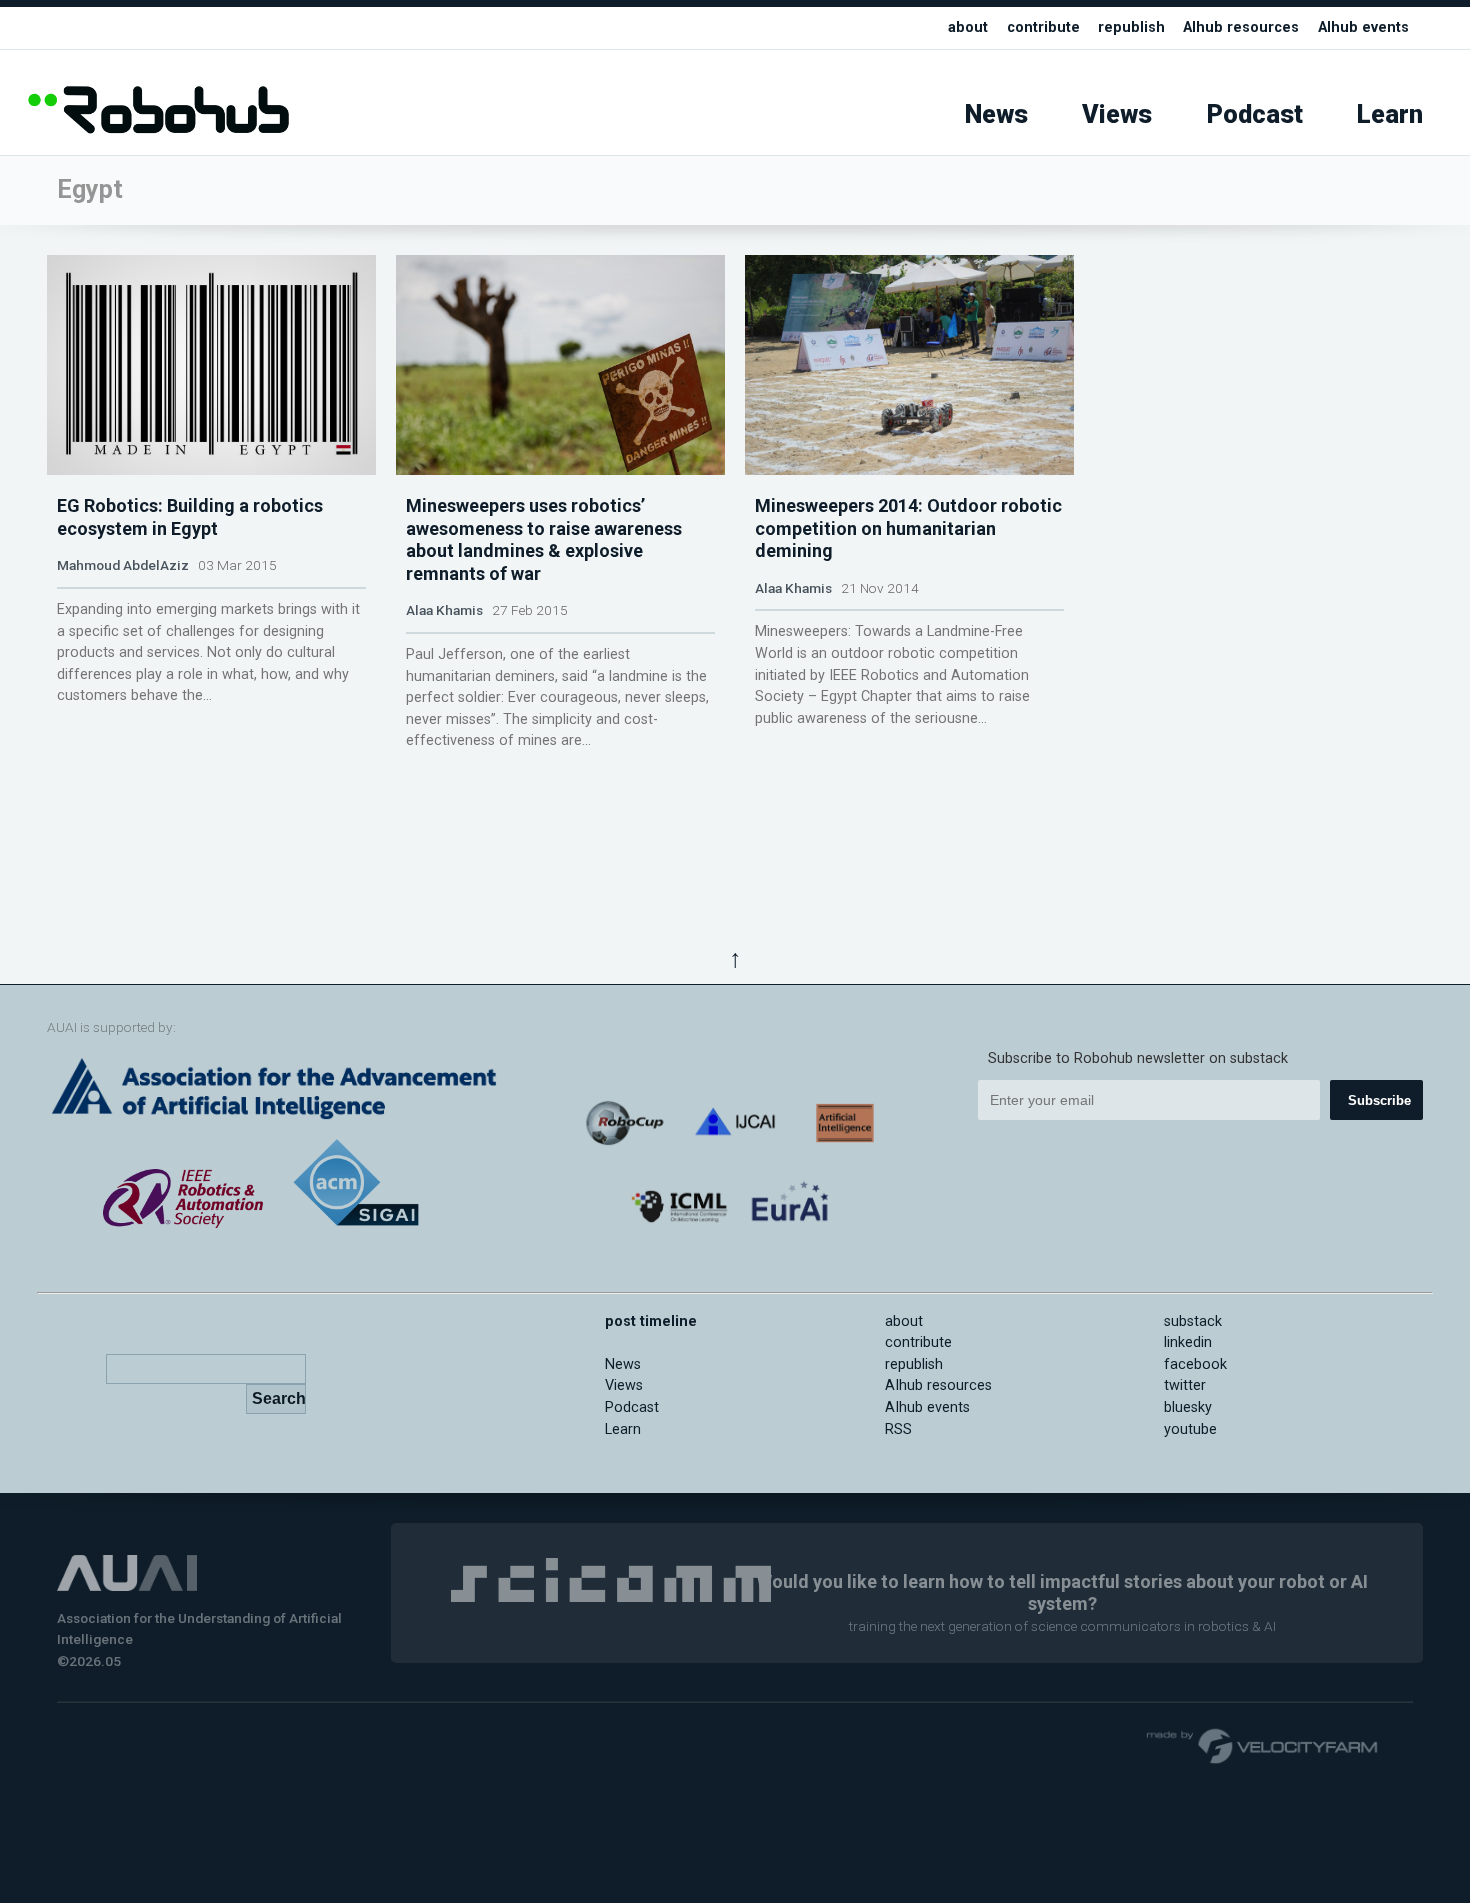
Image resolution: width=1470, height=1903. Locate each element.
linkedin (1188, 1342)
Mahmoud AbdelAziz (123, 565)
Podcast (1255, 114)
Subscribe (1379, 1100)
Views (1117, 114)
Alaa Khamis (444, 610)
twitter (1185, 1385)
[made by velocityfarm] (1263, 1745)
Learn (1390, 114)
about (968, 27)
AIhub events (1363, 27)
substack (1193, 1321)
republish (1131, 27)
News (996, 114)
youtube (1190, 1429)
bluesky (1188, 1407)
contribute (1043, 27)
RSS (898, 1429)
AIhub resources (1241, 27)
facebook (1195, 1364)
